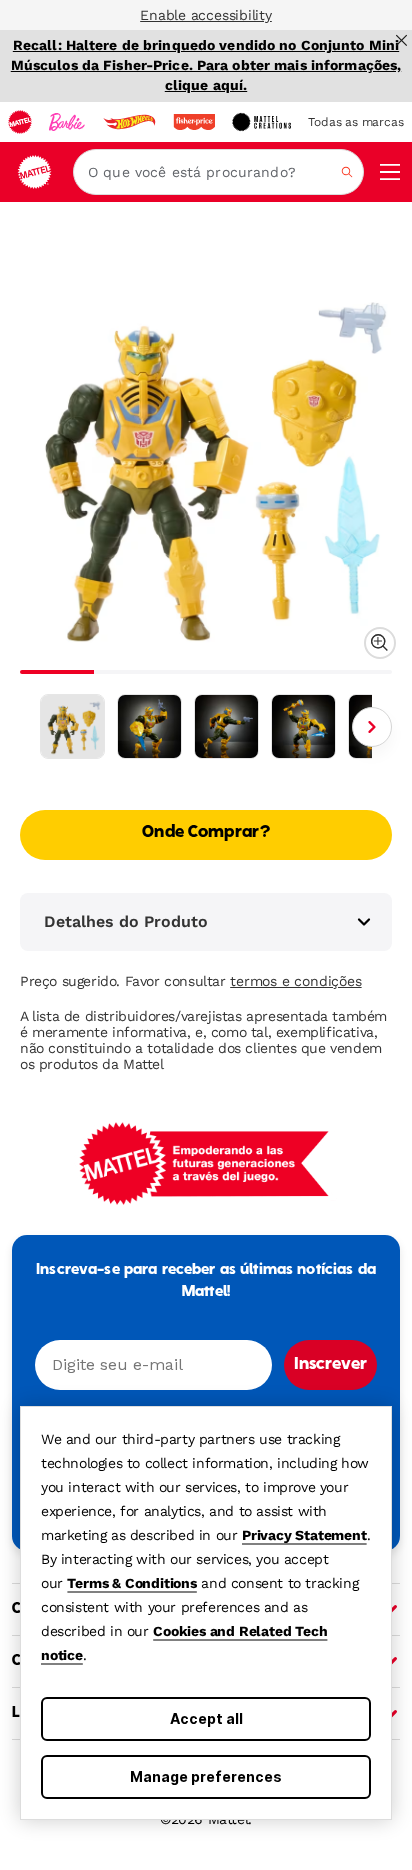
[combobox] (218, 172)
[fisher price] (194, 122)
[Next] (372, 727)
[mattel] (20, 122)
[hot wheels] (129, 122)
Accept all (206, 1718)
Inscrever (330, 1365)
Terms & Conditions (131, 1583)
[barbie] (67, 122)
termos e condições (295, 981)
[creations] (261, 122)
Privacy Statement (304, 1535)
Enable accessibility (206, 15)
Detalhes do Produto (126, 921)
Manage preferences (206, 1776)
